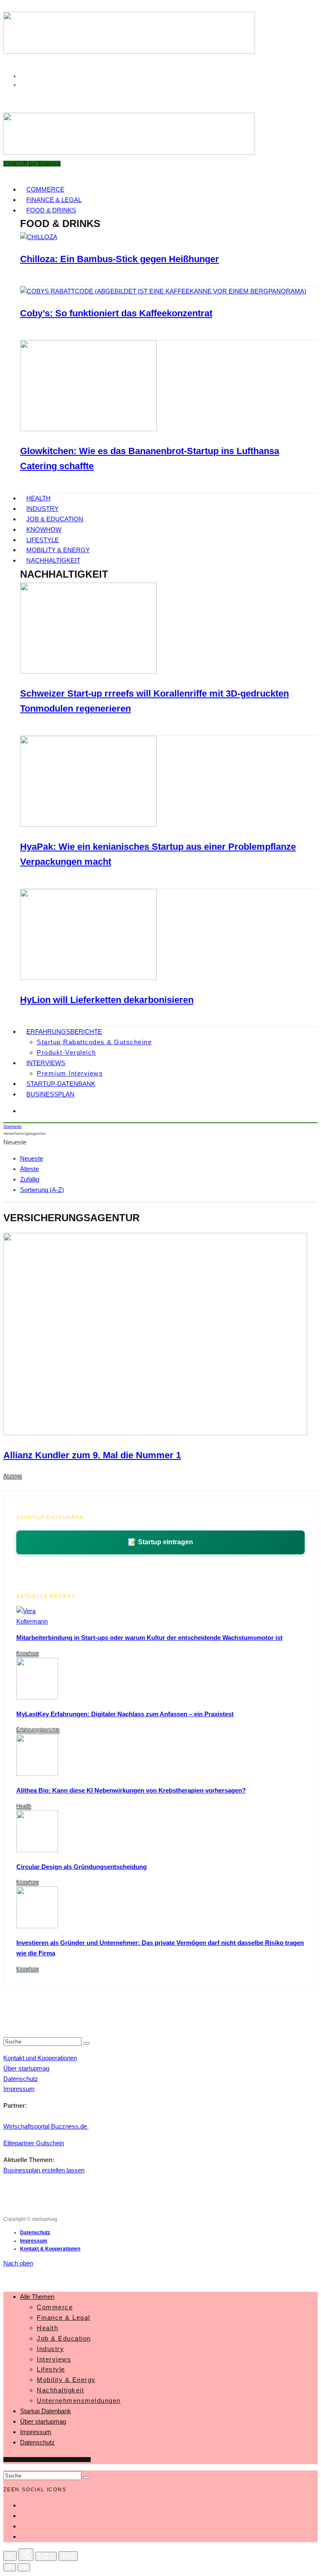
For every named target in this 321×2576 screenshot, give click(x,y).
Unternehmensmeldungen (79, 2400)
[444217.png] (155, 1433)
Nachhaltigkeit (53, 560)
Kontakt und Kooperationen (40, 2058)
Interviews (46, 1063)
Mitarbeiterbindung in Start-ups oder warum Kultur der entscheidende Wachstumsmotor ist (149, 1638)
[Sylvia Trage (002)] (88, 978)
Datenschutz (21, 2079)
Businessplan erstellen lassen (44, 2170)
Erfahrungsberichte (64, 1032)
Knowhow (44, 529)
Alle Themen (37, 2297)
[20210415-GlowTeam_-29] (88, 429)
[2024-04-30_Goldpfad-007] (37, 1926)
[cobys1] (163, 291)
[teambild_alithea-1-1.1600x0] (37, 1774)
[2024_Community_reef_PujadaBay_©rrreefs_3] (88, 671)
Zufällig (30, 1179)
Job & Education (55, 519)
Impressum (19, 2089)
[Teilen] (26, 2555)
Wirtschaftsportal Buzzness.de (46, 2126)
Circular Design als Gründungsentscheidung (82, 1867)
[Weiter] (24, 2567)
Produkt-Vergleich (66, 1052)
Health (38, 498)
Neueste (32, 1158)
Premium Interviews (70, 1073)
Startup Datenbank (46, 2411)
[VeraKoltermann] (32, 1621)
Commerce (45, 189)
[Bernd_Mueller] (37, 1850)
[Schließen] (10, 2556)
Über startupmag (26, 2068)
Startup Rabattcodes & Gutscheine (94, 1042)
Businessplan (50, 1094)
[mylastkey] (37, 1697)
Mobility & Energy (58, 550)
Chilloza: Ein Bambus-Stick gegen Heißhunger (120, 259)
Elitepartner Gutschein (34, 2143)
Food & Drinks (51, 210)
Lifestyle (43, 540)
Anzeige (13, 1476)
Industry (42, 509)
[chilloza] (39, 237)
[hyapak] (88, 825)
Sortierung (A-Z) (42, 1190)
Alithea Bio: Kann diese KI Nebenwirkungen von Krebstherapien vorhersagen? (131, 1790)
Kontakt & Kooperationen (50, 2249)
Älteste (29, 1169)
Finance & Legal (54, 200)
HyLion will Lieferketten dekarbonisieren (107, 1000)
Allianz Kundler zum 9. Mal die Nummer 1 (92, 1455)
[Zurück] (10, 2567)
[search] (87, 2043)
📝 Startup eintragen (160, 1542)
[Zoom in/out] (68, 2556)
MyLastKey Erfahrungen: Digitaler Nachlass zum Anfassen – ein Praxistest (125, 1714)
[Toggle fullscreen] (46, 2556)
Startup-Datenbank (61, 1084)
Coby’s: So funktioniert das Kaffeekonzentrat (116, 313)
